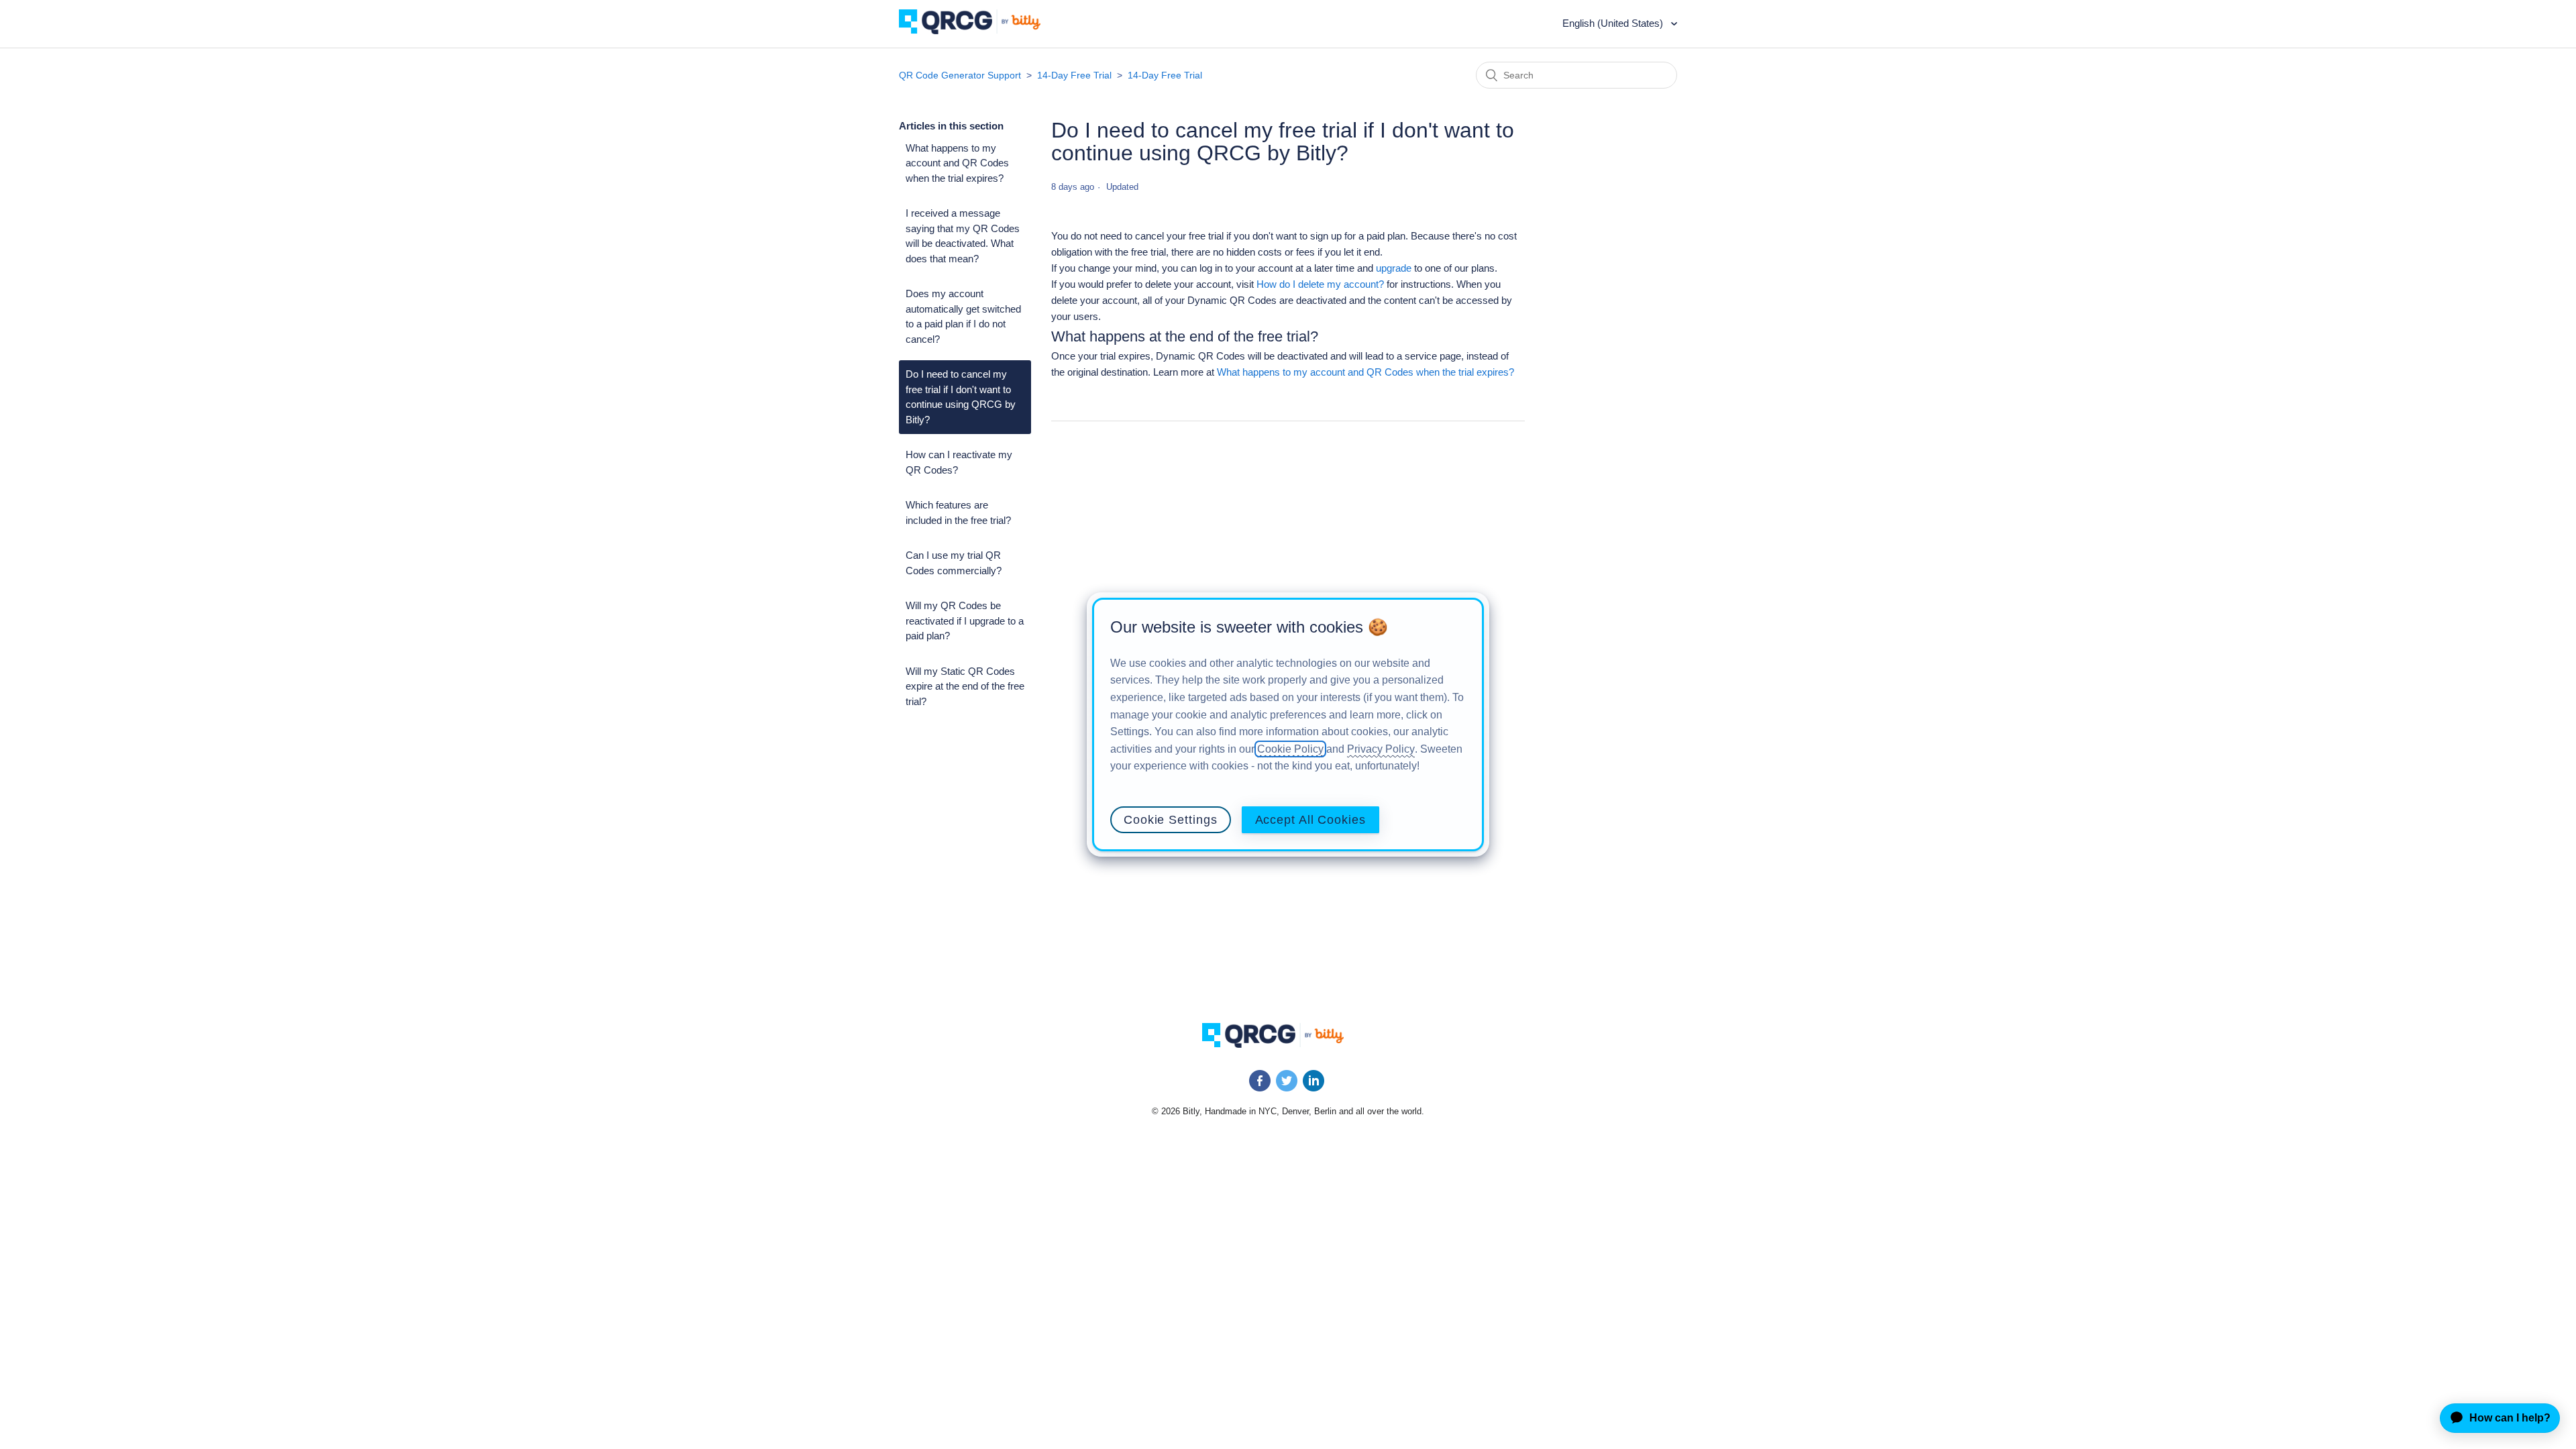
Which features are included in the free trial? (958, 513)
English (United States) (1614, 23)
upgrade (1394, 268)
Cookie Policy (1290, 749)
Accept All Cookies (1310, 820)
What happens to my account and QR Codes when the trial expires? (957, 163)
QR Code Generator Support (960, 75)
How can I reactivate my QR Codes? (959, 462)
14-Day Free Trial (1074, 75)
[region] (1288, 724)
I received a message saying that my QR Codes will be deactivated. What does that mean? (963, 236)
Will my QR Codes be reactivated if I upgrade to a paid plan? (965, 621)
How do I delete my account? (1320, 284)
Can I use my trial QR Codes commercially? (954, 563)
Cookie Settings (1171, 820)
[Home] (980, 31)
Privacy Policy (1381, 749)
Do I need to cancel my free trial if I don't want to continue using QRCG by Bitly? (961, 397)
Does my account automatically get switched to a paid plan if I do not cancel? (963, 316)
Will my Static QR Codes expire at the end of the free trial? (965, 686)
